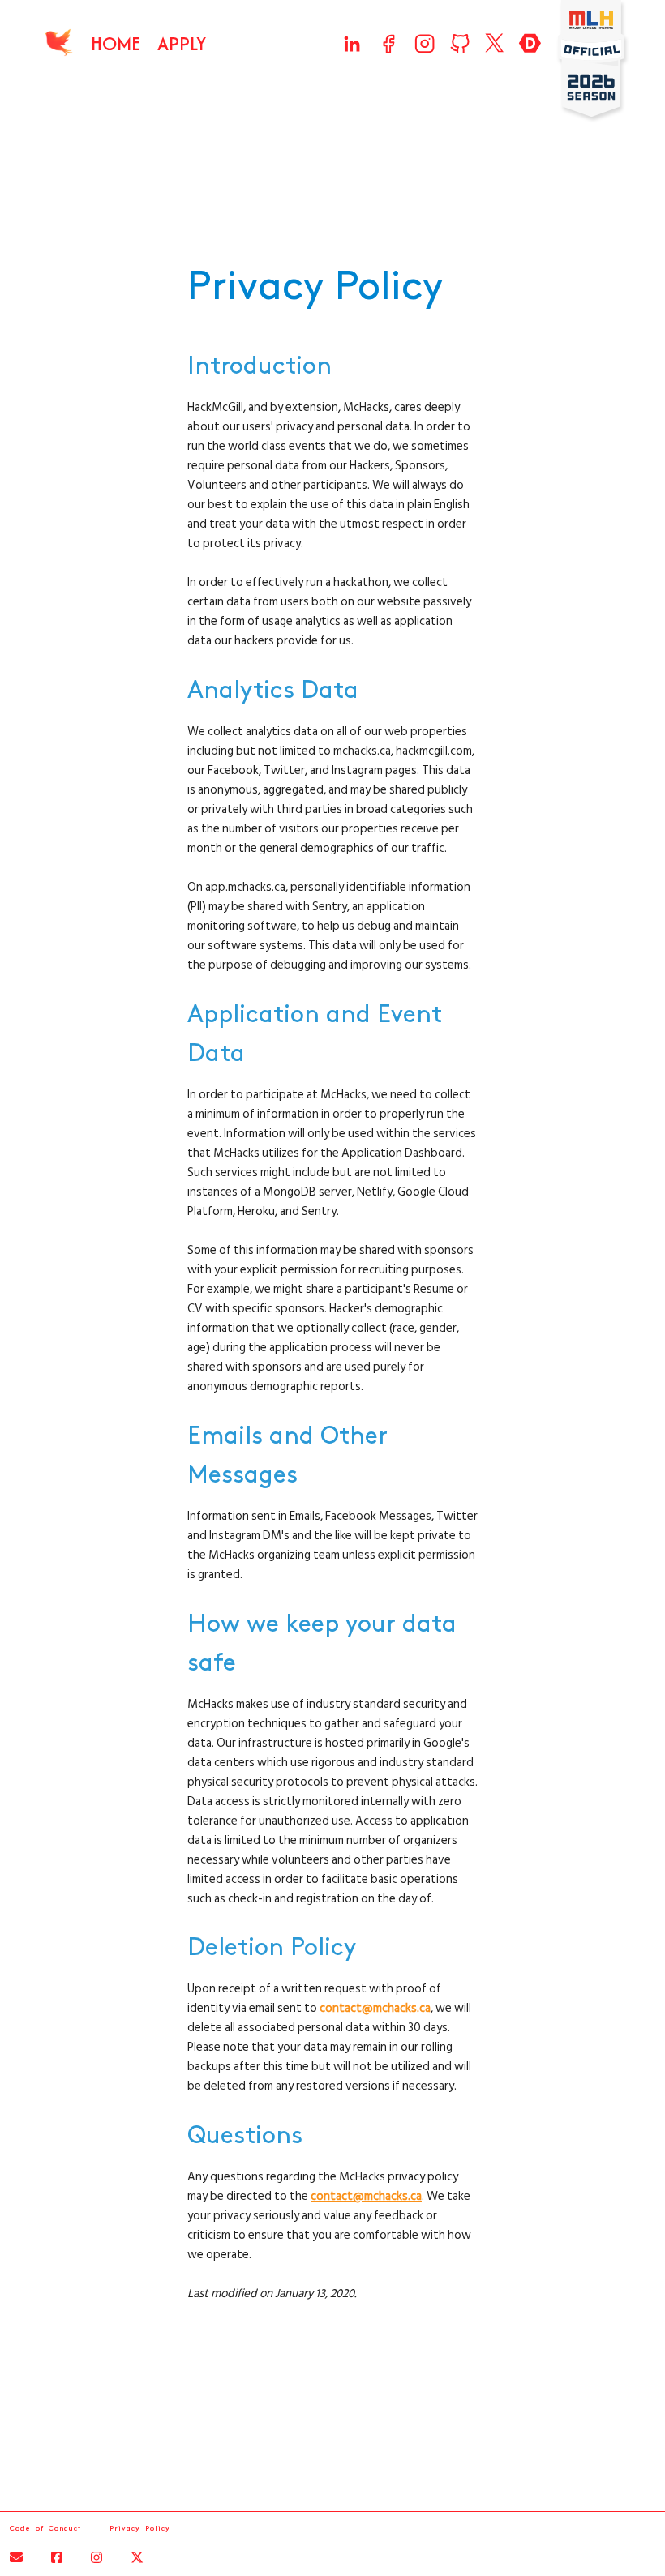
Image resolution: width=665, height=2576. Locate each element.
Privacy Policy (140, 2528)
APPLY (182, 43)
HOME (116, 43)
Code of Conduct (45, 2528)
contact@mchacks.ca (375, 2008)
